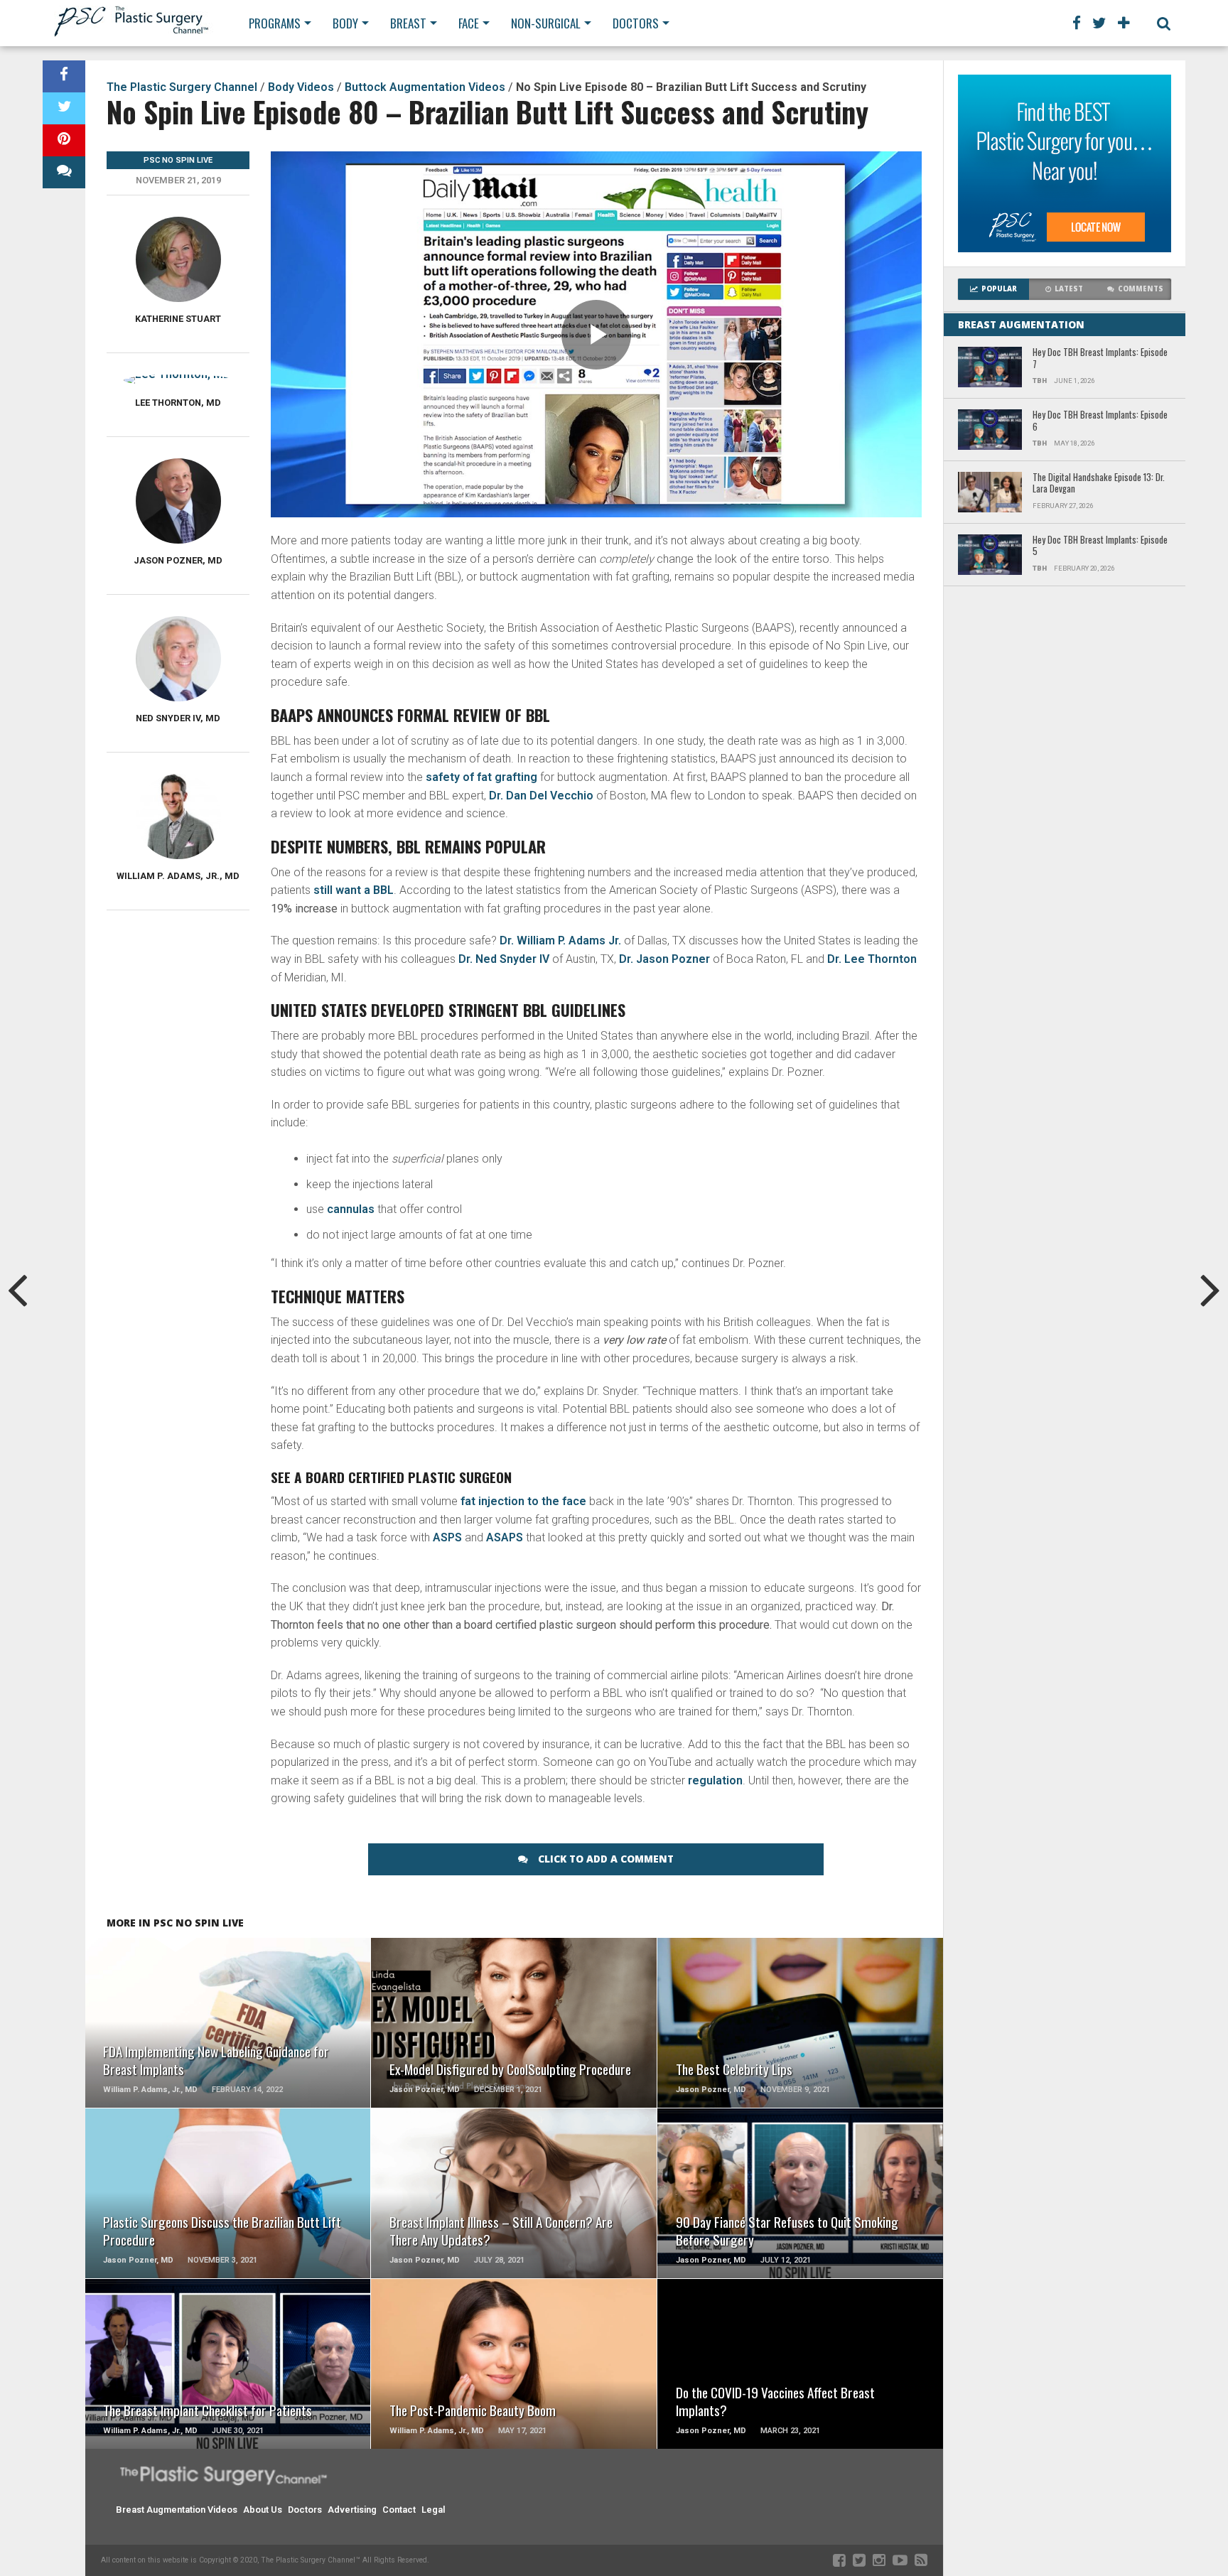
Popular (999, 289)
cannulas (351, 1209)
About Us (263, 2510)
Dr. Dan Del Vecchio (541, 796)
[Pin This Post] (64, 140)
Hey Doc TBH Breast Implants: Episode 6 (1100, 421)
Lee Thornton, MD (178, 403)
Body (345, 23)
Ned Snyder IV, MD (178, 718)
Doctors (636, 23)
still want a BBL (354, 890)
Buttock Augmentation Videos (425, 87)
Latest (1069, 289)
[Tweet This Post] (64, 108)
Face (469, 23)
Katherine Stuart (178, 319)
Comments (1141, 289)
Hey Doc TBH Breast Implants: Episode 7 (1100, 359)
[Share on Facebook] (64, 76)
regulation (715, 1780)
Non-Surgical (546, 23)
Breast (408, 23)
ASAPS (505, 1537)
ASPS (447, 1537)
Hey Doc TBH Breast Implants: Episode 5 (1100, 546)
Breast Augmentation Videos (177, 2510)
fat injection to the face (523, 1501)
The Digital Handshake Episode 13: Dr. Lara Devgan (1099, 484)
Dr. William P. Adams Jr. (560, 941)
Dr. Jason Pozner (664, 959)
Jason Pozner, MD (178, 560)
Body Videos (301, 87)
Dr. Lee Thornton (872, 959)
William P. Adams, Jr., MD (178, 876)
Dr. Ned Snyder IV (504, 959)
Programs (275, 23)
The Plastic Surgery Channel (182, 87)
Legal (433, 2510)
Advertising (352, 2510)
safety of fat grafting (481, 777)
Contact (399, 2510)
